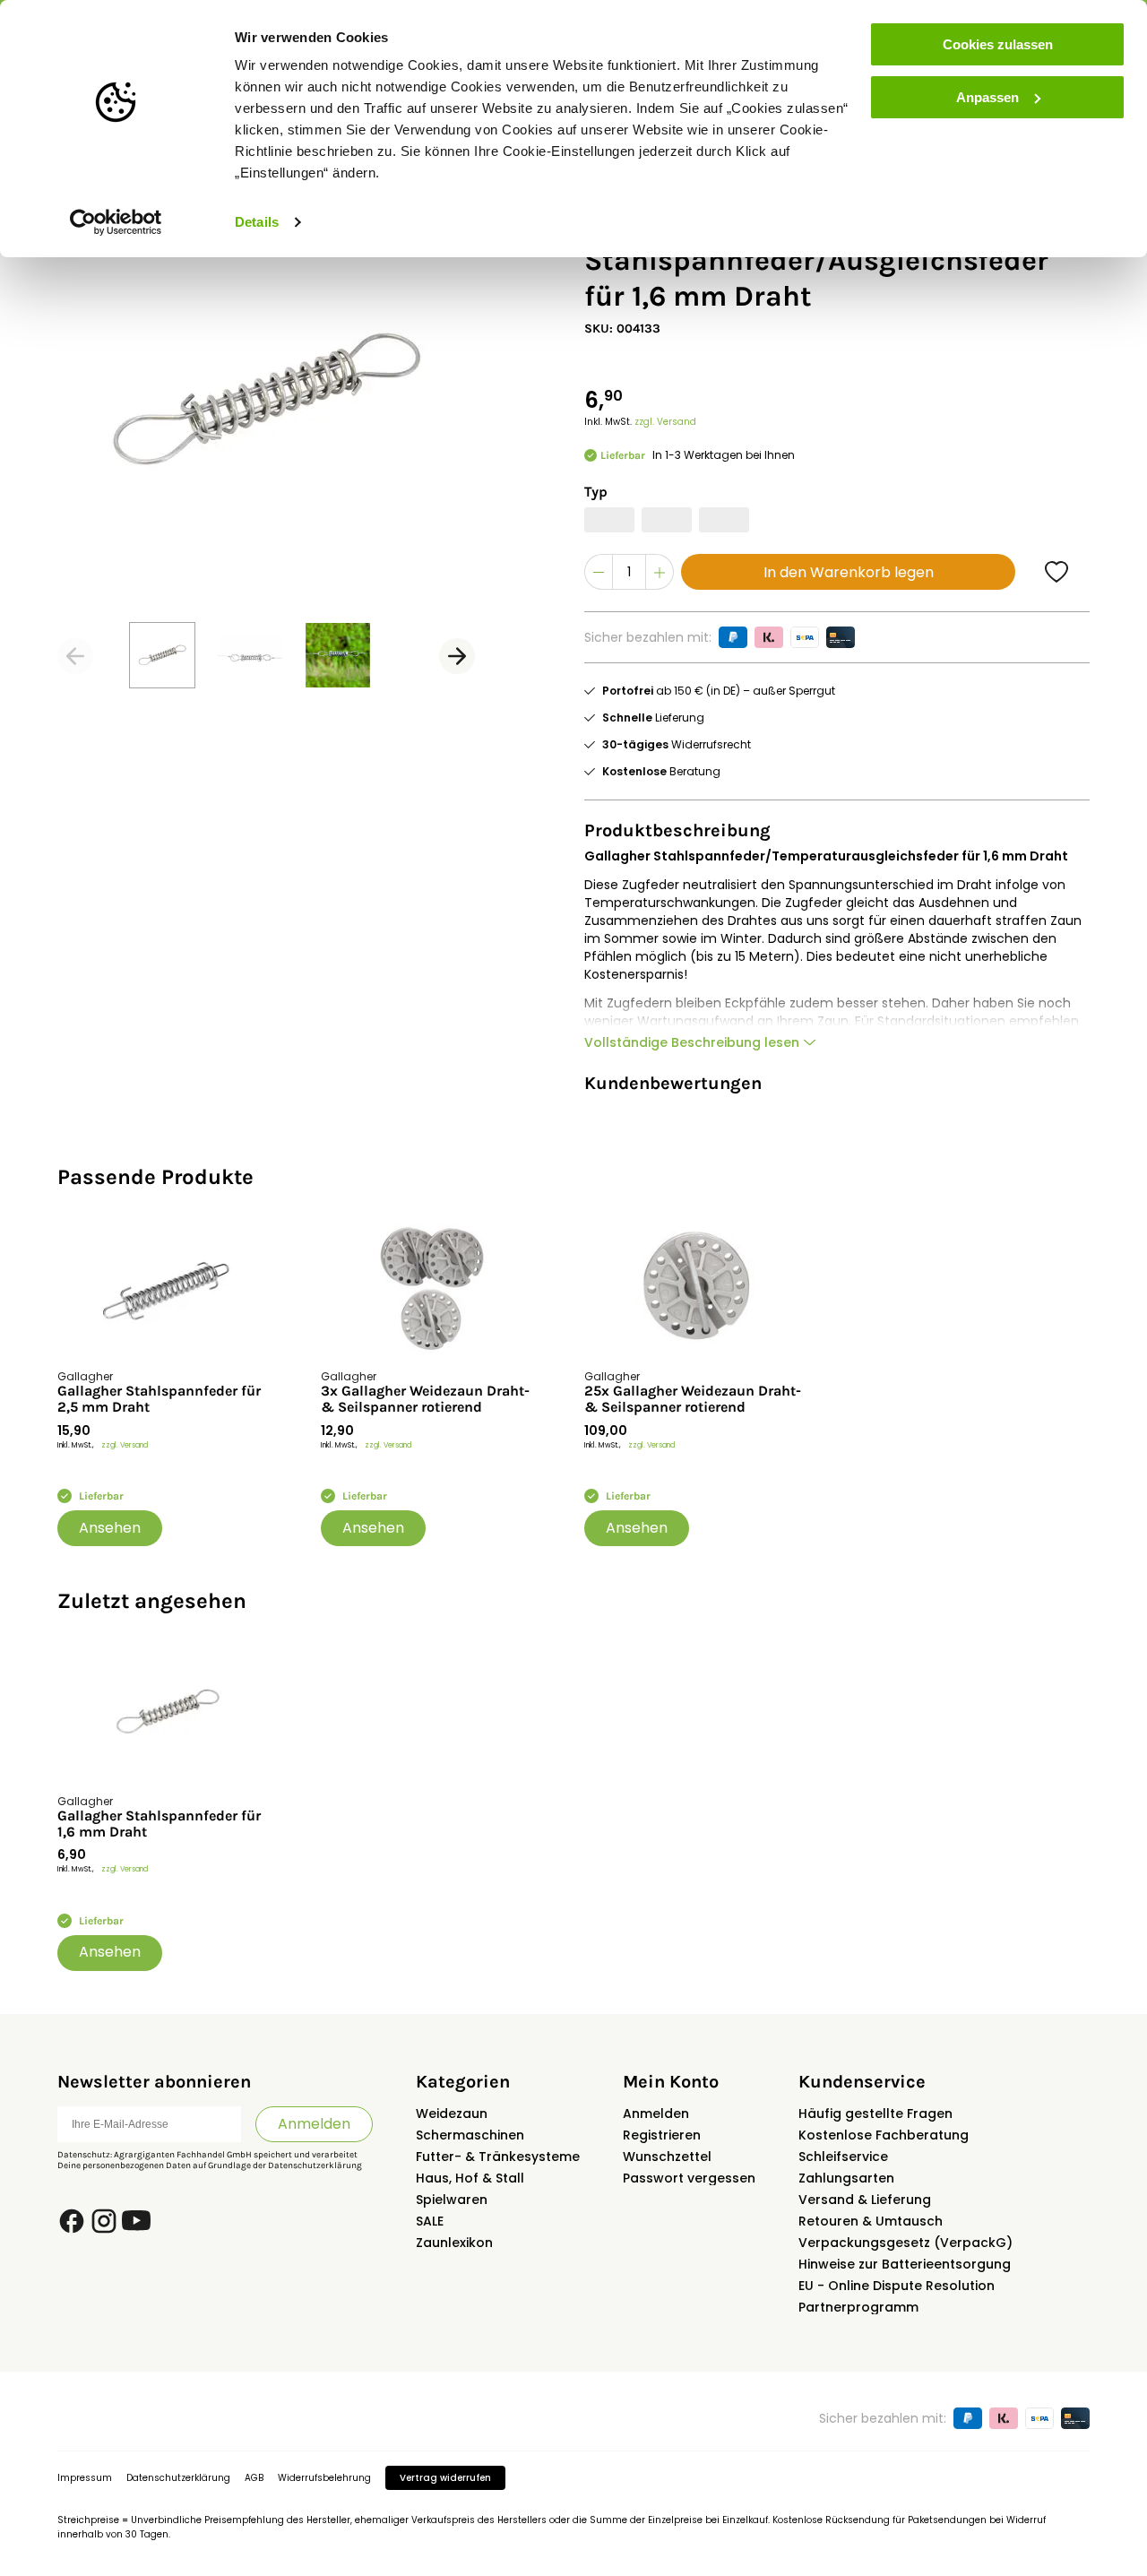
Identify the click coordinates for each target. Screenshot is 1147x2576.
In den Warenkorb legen (849, 572)
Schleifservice (843, 2157)
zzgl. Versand (665, 422)
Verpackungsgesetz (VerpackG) (906, 2243)
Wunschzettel (667, 2157)
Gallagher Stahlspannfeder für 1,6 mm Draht (159, 1824)
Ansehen (110, 1528)
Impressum (85, 2478)
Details (257, 222)
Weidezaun (452, 2114)
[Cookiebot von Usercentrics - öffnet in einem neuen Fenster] (116, 222)
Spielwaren (452, 2200)
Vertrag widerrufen (445, 2478)
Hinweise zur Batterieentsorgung (905, 2264)
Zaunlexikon (454, 2243)
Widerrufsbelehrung (324, 2478)
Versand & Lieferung (865, 2200)
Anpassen (987, 97)
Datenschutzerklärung (315, 2165)
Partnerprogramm (858, 2307)
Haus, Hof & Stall (470, 2178)
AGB (254, 2478)
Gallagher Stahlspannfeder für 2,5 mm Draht (159, 1399)
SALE (430, 2221)
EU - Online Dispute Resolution (897, 2286)
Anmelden (314, 2124)
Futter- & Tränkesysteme (498, 2157)
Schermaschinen (470, 2135)
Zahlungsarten (846, 2178)
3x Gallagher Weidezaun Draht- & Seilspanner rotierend (425, 1399)
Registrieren (662, 2135)
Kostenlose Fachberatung (884, 2135)
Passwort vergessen (689, 2178)
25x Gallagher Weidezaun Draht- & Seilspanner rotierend (693, 1399)
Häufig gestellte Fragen (875, 2114)
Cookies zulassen (998, 44)
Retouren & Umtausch (871, 2221)
